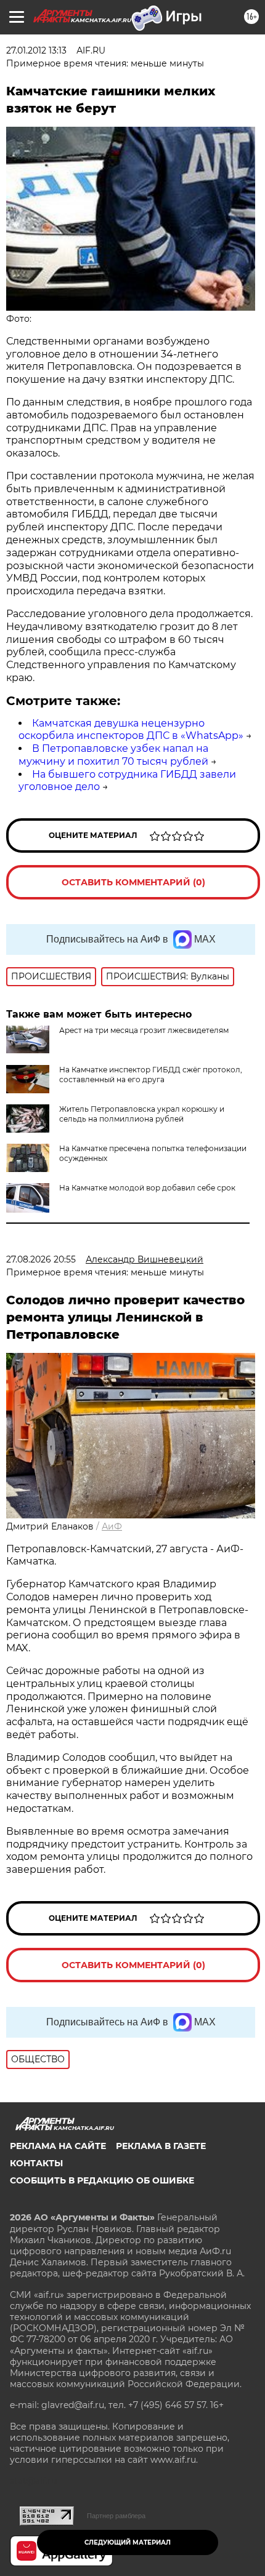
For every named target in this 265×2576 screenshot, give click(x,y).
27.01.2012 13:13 (36, 50)
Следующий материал (128, 2542)
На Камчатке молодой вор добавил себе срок (147, 1188)
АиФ (112, 1526)
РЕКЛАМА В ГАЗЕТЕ (161, 2146)
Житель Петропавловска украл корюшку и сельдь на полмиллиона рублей (142, 1114)
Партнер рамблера (116, 2516)
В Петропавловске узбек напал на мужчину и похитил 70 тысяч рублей (113, 755)
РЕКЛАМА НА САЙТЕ (58, 2146)
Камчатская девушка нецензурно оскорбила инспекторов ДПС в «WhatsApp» (131, 730)
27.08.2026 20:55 (41, 1259)
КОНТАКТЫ (36, 2163)
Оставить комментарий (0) (133, 882)
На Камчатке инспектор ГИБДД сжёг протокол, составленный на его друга (151, 1075)
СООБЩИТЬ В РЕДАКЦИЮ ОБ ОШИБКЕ (102, 2180)
